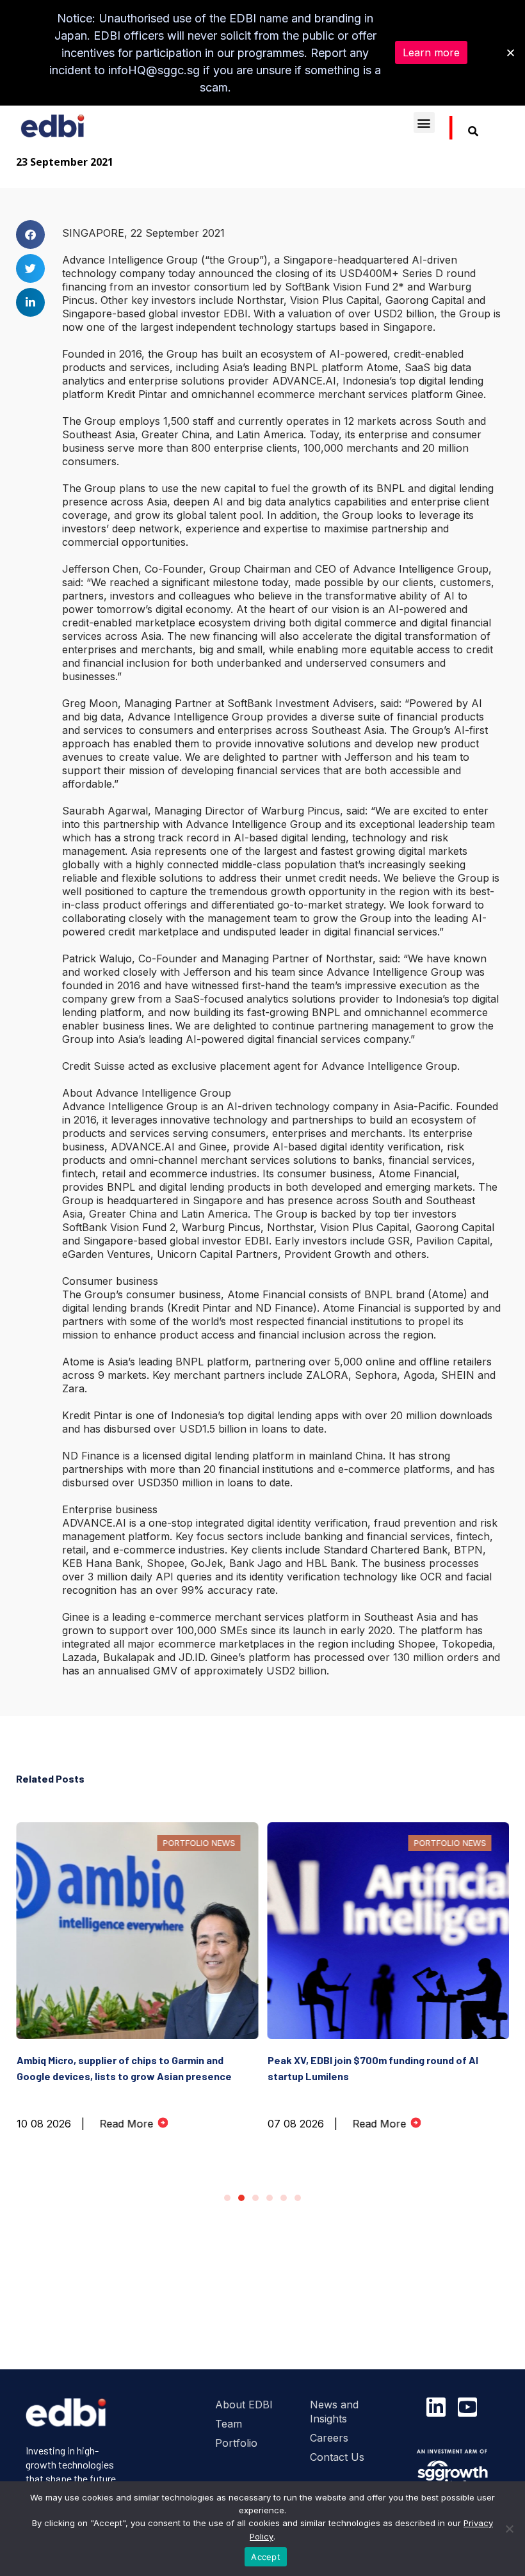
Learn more (431, 52)
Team (229, 2424)
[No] (509, 2529)
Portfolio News (199, 1843)
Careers (329, 2438)
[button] (424, 123)
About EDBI (244, 2405)
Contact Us (337, 2457)
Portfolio (236, 2443)
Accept (266, 2557)
